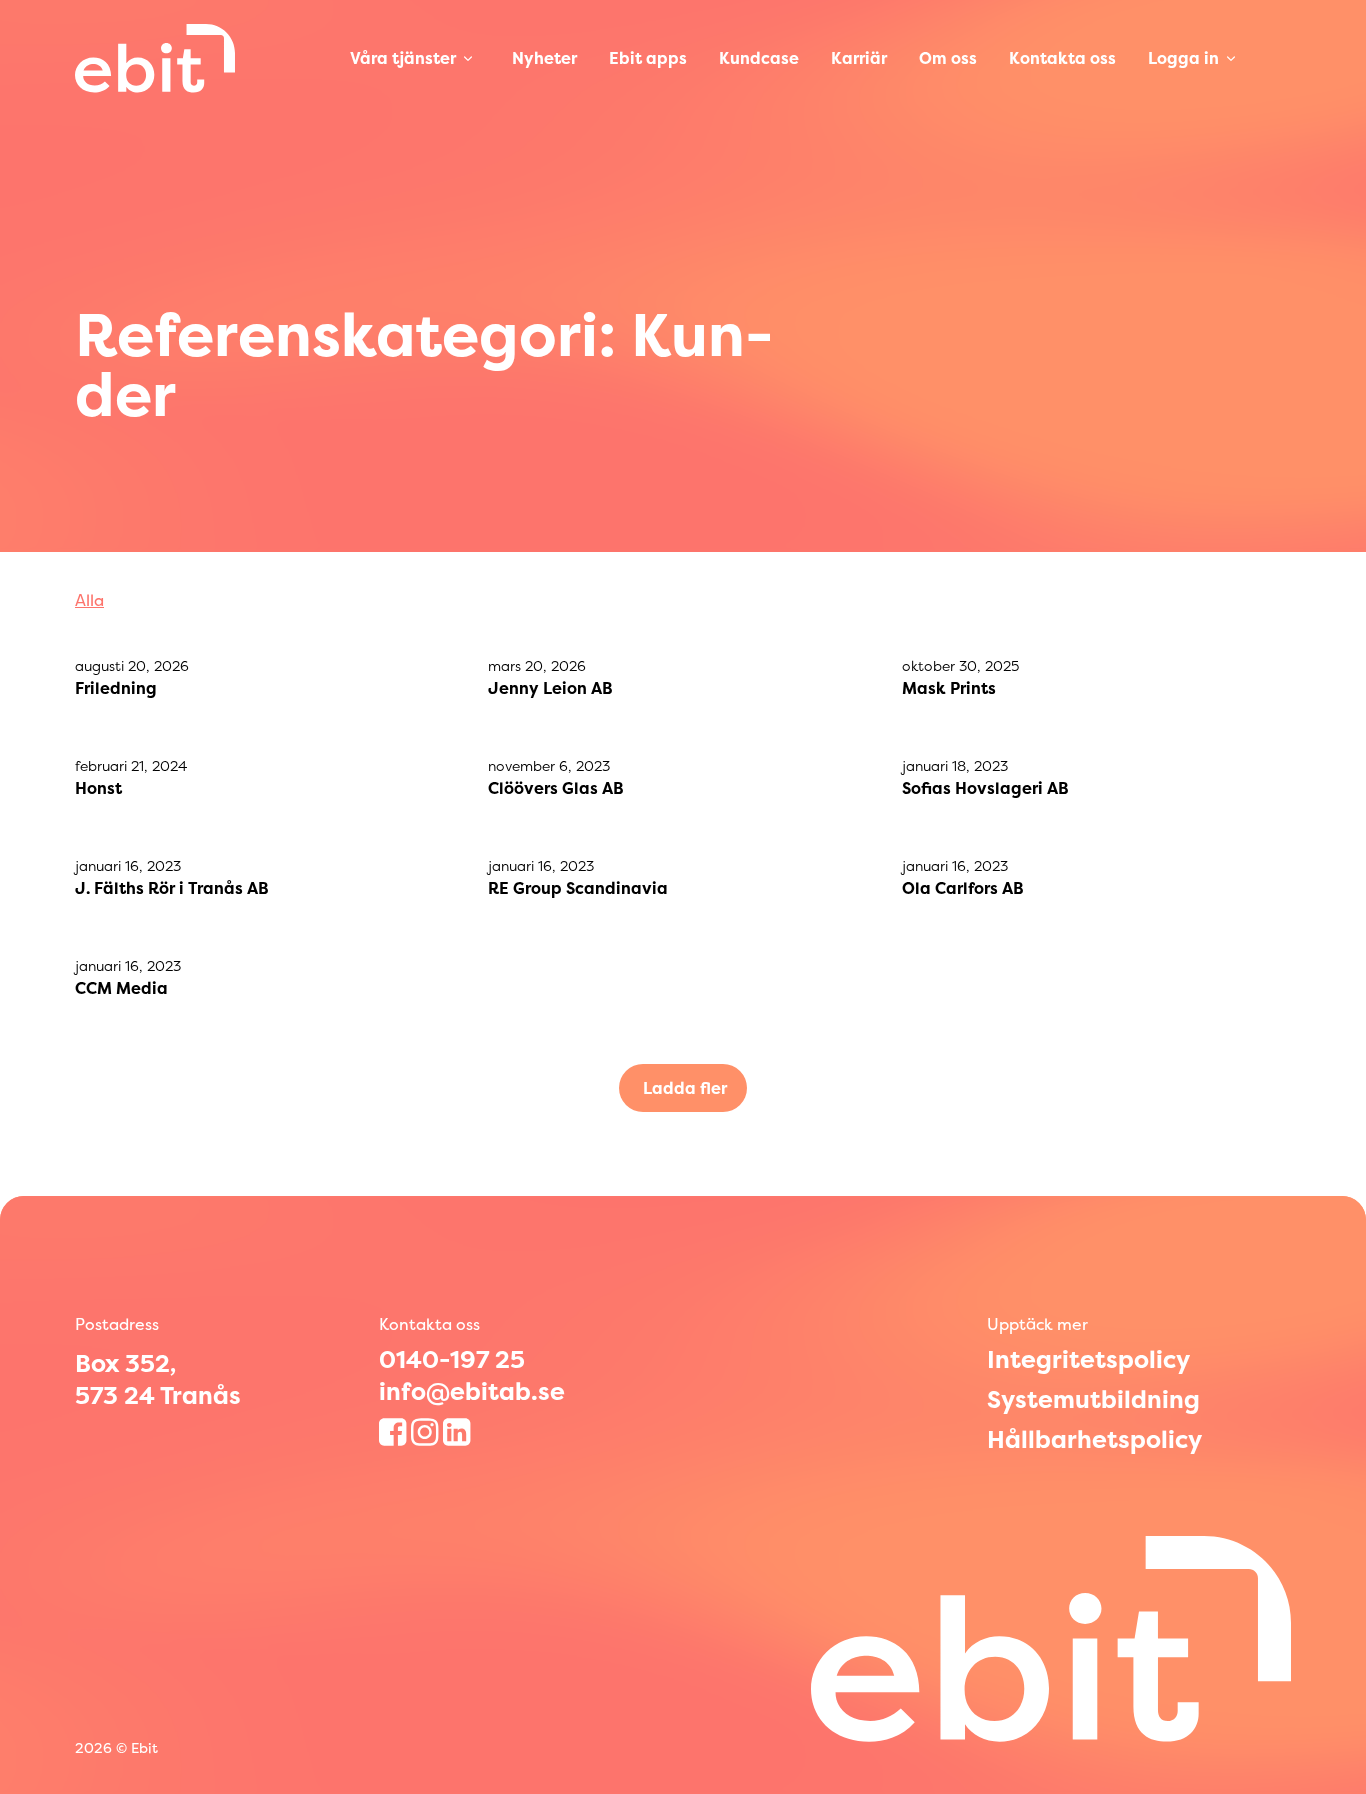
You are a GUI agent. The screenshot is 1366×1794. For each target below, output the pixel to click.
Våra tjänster (403, 58)
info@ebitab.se (472, 1391)
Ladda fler (685, 1088)
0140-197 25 (452, 1359)
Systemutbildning (1093, 1400)
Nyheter (544, 58)
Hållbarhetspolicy (1094, 1440)
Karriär (859, 58)
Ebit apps (648, 58)
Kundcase (759, 58)
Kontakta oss (1062, 58)
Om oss (948, 58)
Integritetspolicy (1088, 1360)
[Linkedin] (459, 1432)
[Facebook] (395, 1432)
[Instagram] (427, 1432)
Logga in (1183, 58)
